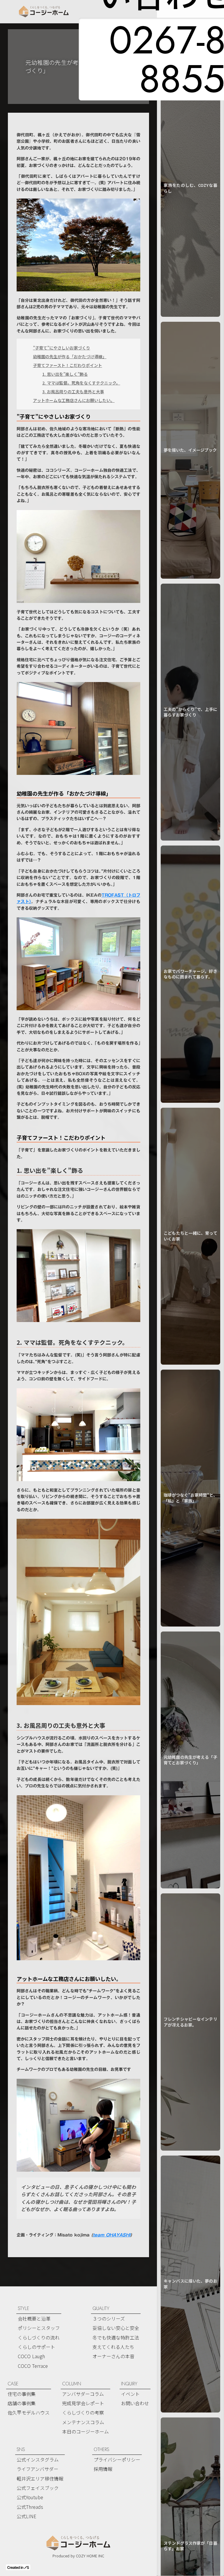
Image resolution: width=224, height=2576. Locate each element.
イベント (130, 2394)
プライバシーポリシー (117, 2460)
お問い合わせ (135, 2403)
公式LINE (26, 2516)
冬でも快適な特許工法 (116, 2337)
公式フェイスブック (38, 2488)
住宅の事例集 (22, 2394)
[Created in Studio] (18, 2567)
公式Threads (30, 2507)
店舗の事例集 (22, 2403)
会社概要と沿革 (34, 2318)
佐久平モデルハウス (29, 2413)
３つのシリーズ (109, 2318)
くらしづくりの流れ (39, 2337)
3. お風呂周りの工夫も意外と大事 (73, 392)
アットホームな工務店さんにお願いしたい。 (74, 400)
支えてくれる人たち (113, 2347)
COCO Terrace (33, 2366)
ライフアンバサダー (37, 2469)
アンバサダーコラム (83, 2394)
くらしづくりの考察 (83, 2413)
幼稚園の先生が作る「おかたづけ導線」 (70, 356)
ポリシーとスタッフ (39, 2328)
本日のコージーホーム (85, 2431)
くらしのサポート (36, 2347)
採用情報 (103, 2469)
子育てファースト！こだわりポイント (68, 365)
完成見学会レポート (83, 2403)
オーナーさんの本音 (113, 2356)
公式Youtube (30, 2497)
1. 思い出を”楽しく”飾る (65, 374)
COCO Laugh (31, 2356)
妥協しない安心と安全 (116, 2328)
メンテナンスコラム (83, 2422)
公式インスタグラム (38, 2460)
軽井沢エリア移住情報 (40, 2478)
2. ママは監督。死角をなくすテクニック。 (81, 383)
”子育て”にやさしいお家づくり (62, 348)
